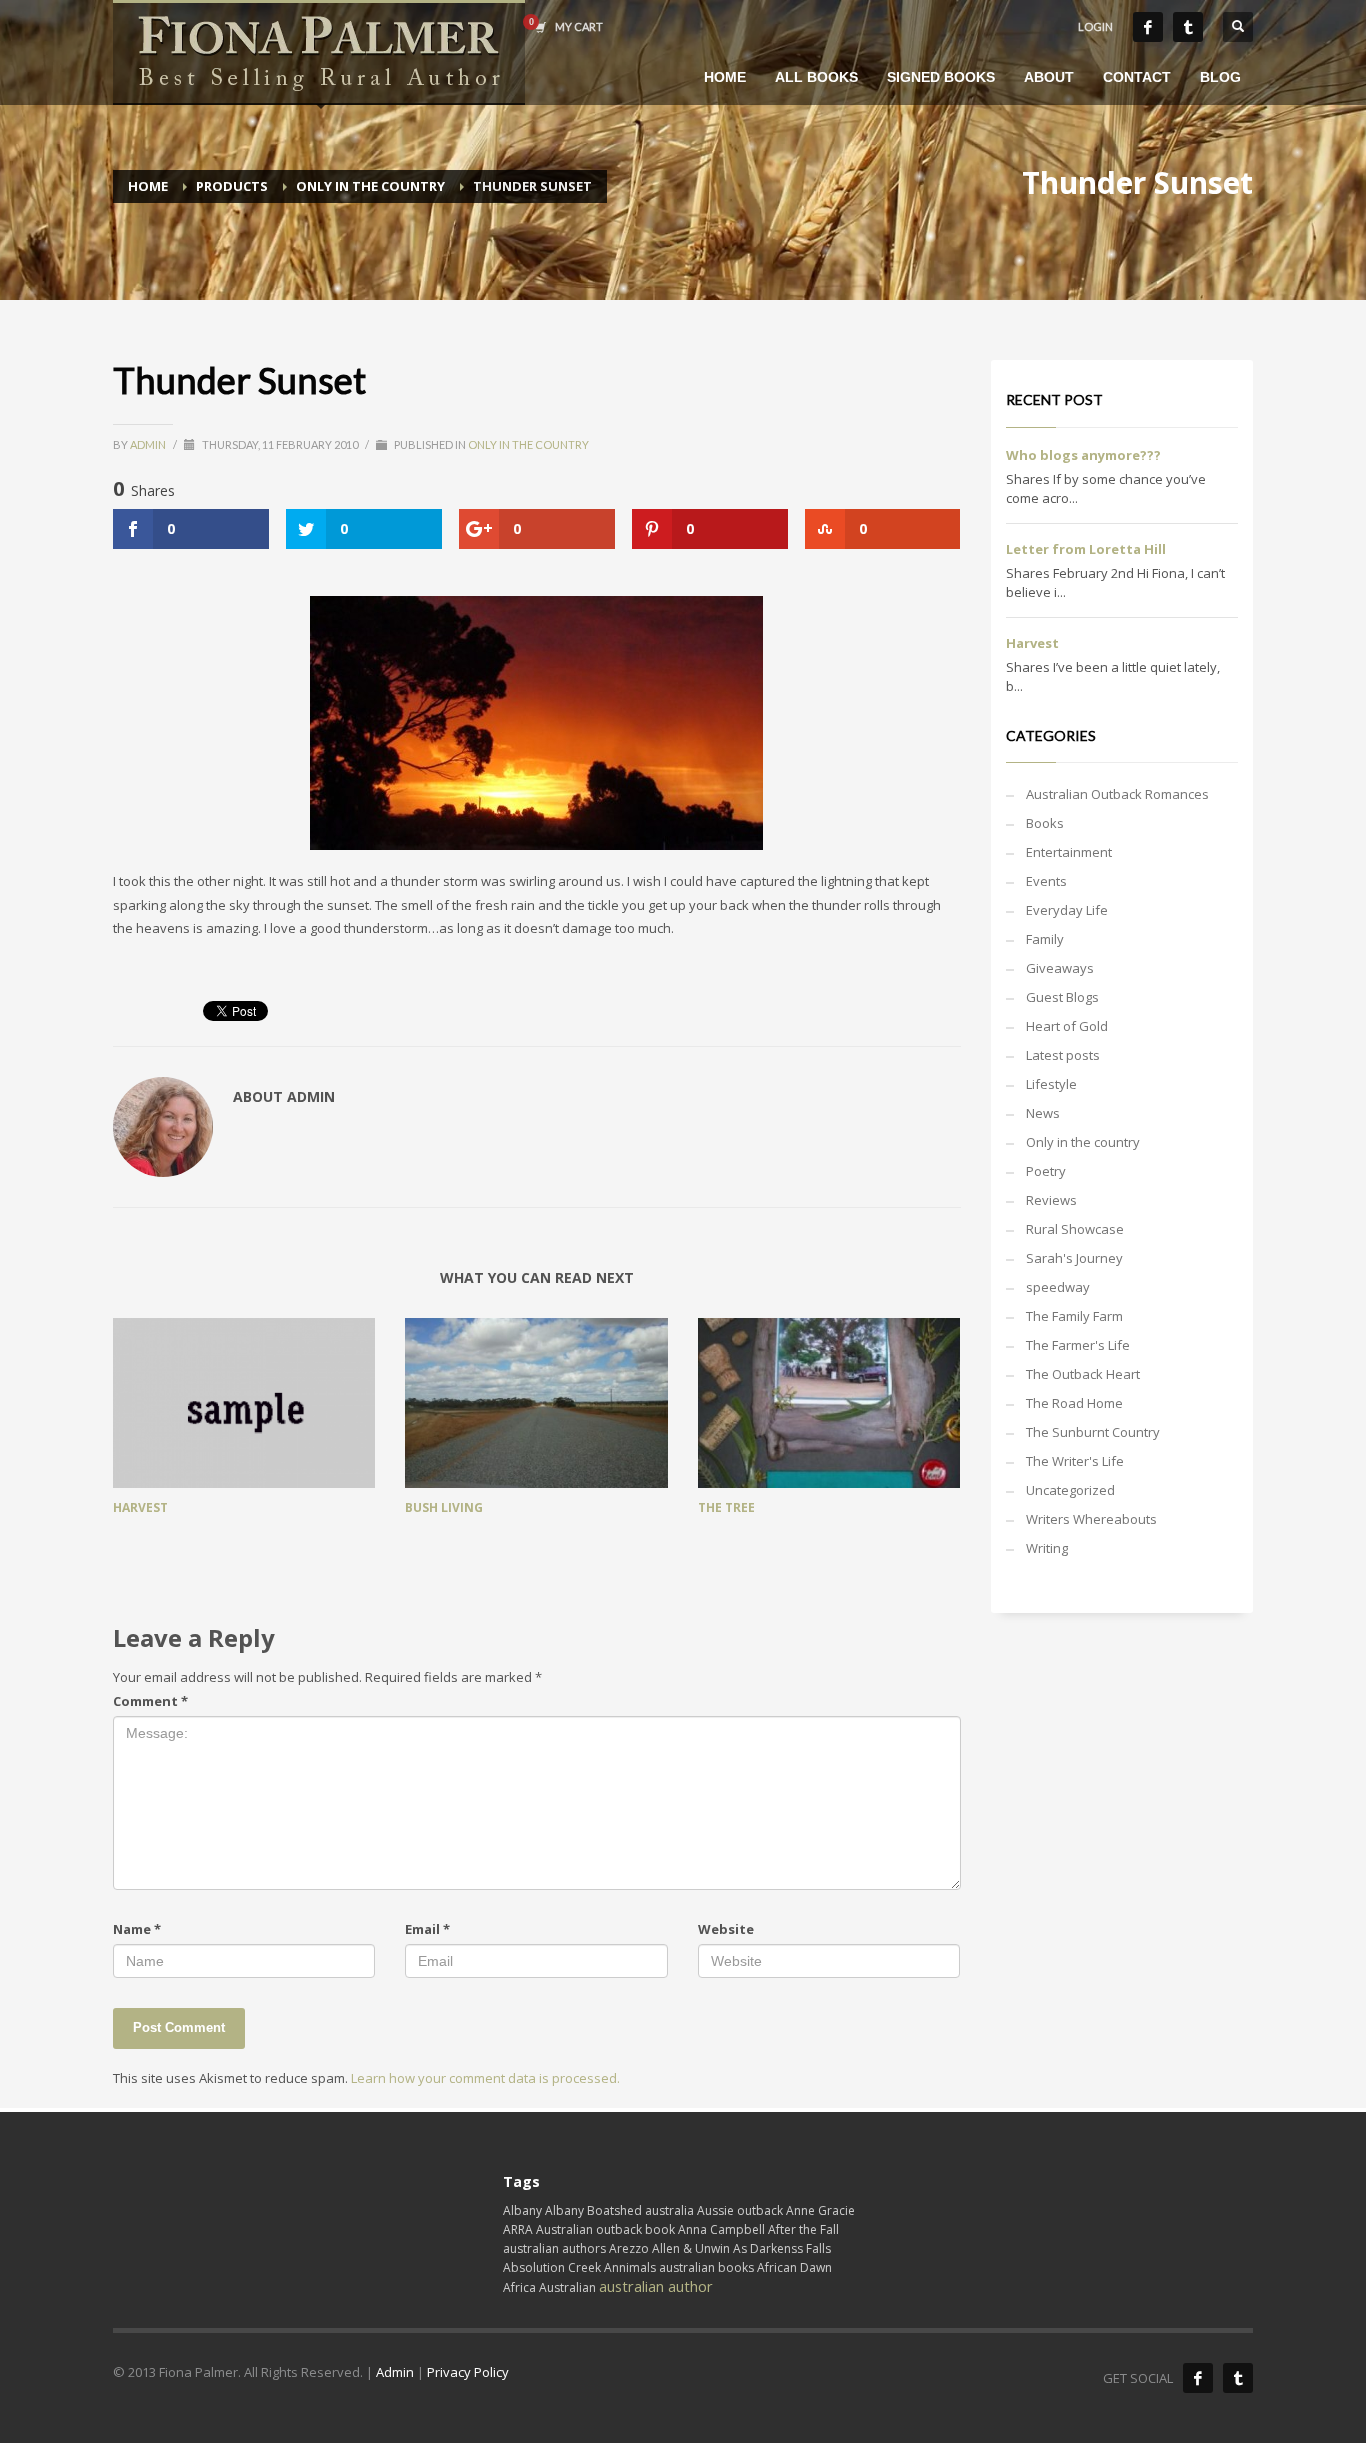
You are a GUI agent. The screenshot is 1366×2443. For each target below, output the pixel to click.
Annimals (630, 2267)
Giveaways (1060, 968)
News (1043, 1113)
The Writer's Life (1075, 1461)
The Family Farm (1074, 1316)
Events (1046, 881)
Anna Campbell (721, 2229)
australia (669, 2210)
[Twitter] (1188, 27)
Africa (519, 2287)
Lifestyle (1051, 1084)
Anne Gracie (820, 2210)
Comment (150, 1701)
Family (1045, 939)
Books (1045, 823)
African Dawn (794, 2267)
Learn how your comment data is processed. (485, 2078)
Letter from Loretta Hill (1086, 549)
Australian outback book (605, 2229)
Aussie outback (740, 2210)
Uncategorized (1070, 1490)
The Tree (726, 1507)
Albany (522, 2210)
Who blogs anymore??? (1083, 455)
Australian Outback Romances (1117, 794)
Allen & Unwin (691, 2248)
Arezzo (629, 2248)
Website (726, 1929)
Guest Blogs (1062, 997)
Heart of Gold (1067, 1026)
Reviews (1051, 1200)
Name (137, 1929)
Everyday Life (1067, 910)
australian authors (554, 2248)
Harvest (140, 1507)
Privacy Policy (468, 2372)
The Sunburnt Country (1093, 1432)
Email (427, 1929)
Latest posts (1063, 1055)
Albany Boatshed (593, 2210)
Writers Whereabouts (1091, 1519)
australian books (706, 2267)
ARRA (518, 2229)
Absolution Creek (552, 2267)
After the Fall (803, 2229)
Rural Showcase (1075, 1229)
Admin (149, 444)
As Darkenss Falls (782, 2248)
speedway (1058, 1287)
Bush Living (444, 1507)
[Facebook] (1148, 27)
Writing (1047, 1548)
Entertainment (1069, 852)
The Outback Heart (1083, 1374)
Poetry (1046, 1171)
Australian (567, 2287)
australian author (656, 2286)
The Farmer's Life (1078, 1345)
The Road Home (1074, 1403)
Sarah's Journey (1074, 1258)
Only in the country (528, 444)
